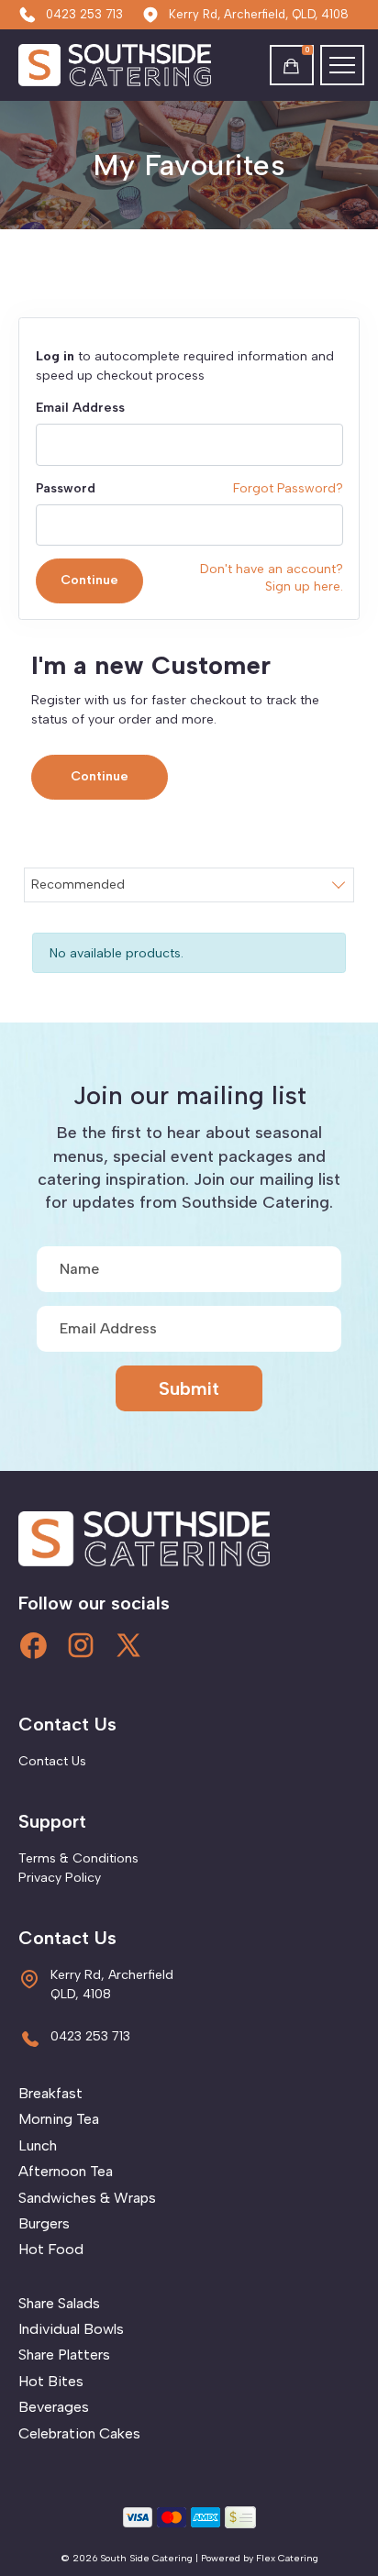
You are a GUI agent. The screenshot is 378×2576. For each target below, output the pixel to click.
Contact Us (52, 1761)
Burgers (44, 2223)
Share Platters (64, 2355)
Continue (89, 580)
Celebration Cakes (79, 2433)
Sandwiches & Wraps (87, 2198)
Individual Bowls (71, 2329)
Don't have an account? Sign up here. (272, 577)
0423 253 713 (84, 14)
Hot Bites (51, 2381)
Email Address (80, 408)
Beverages (54, 2407)
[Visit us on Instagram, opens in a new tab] (81, 1645)
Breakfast (50, 2093)
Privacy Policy (60, 1878)
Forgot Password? (288, 488)
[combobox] (189, 884)
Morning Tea (59, 2119)
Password (66, 488)
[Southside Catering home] (103, 65)
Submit (189, 1388)
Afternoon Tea (66, 2171)
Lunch (38, 2145)
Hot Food (51, 2249)
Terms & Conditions (78, 1858)
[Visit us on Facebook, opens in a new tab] (33, 1645)
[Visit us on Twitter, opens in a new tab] (128, 1645)
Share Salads (59, 2303)
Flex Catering (287, 2558)
